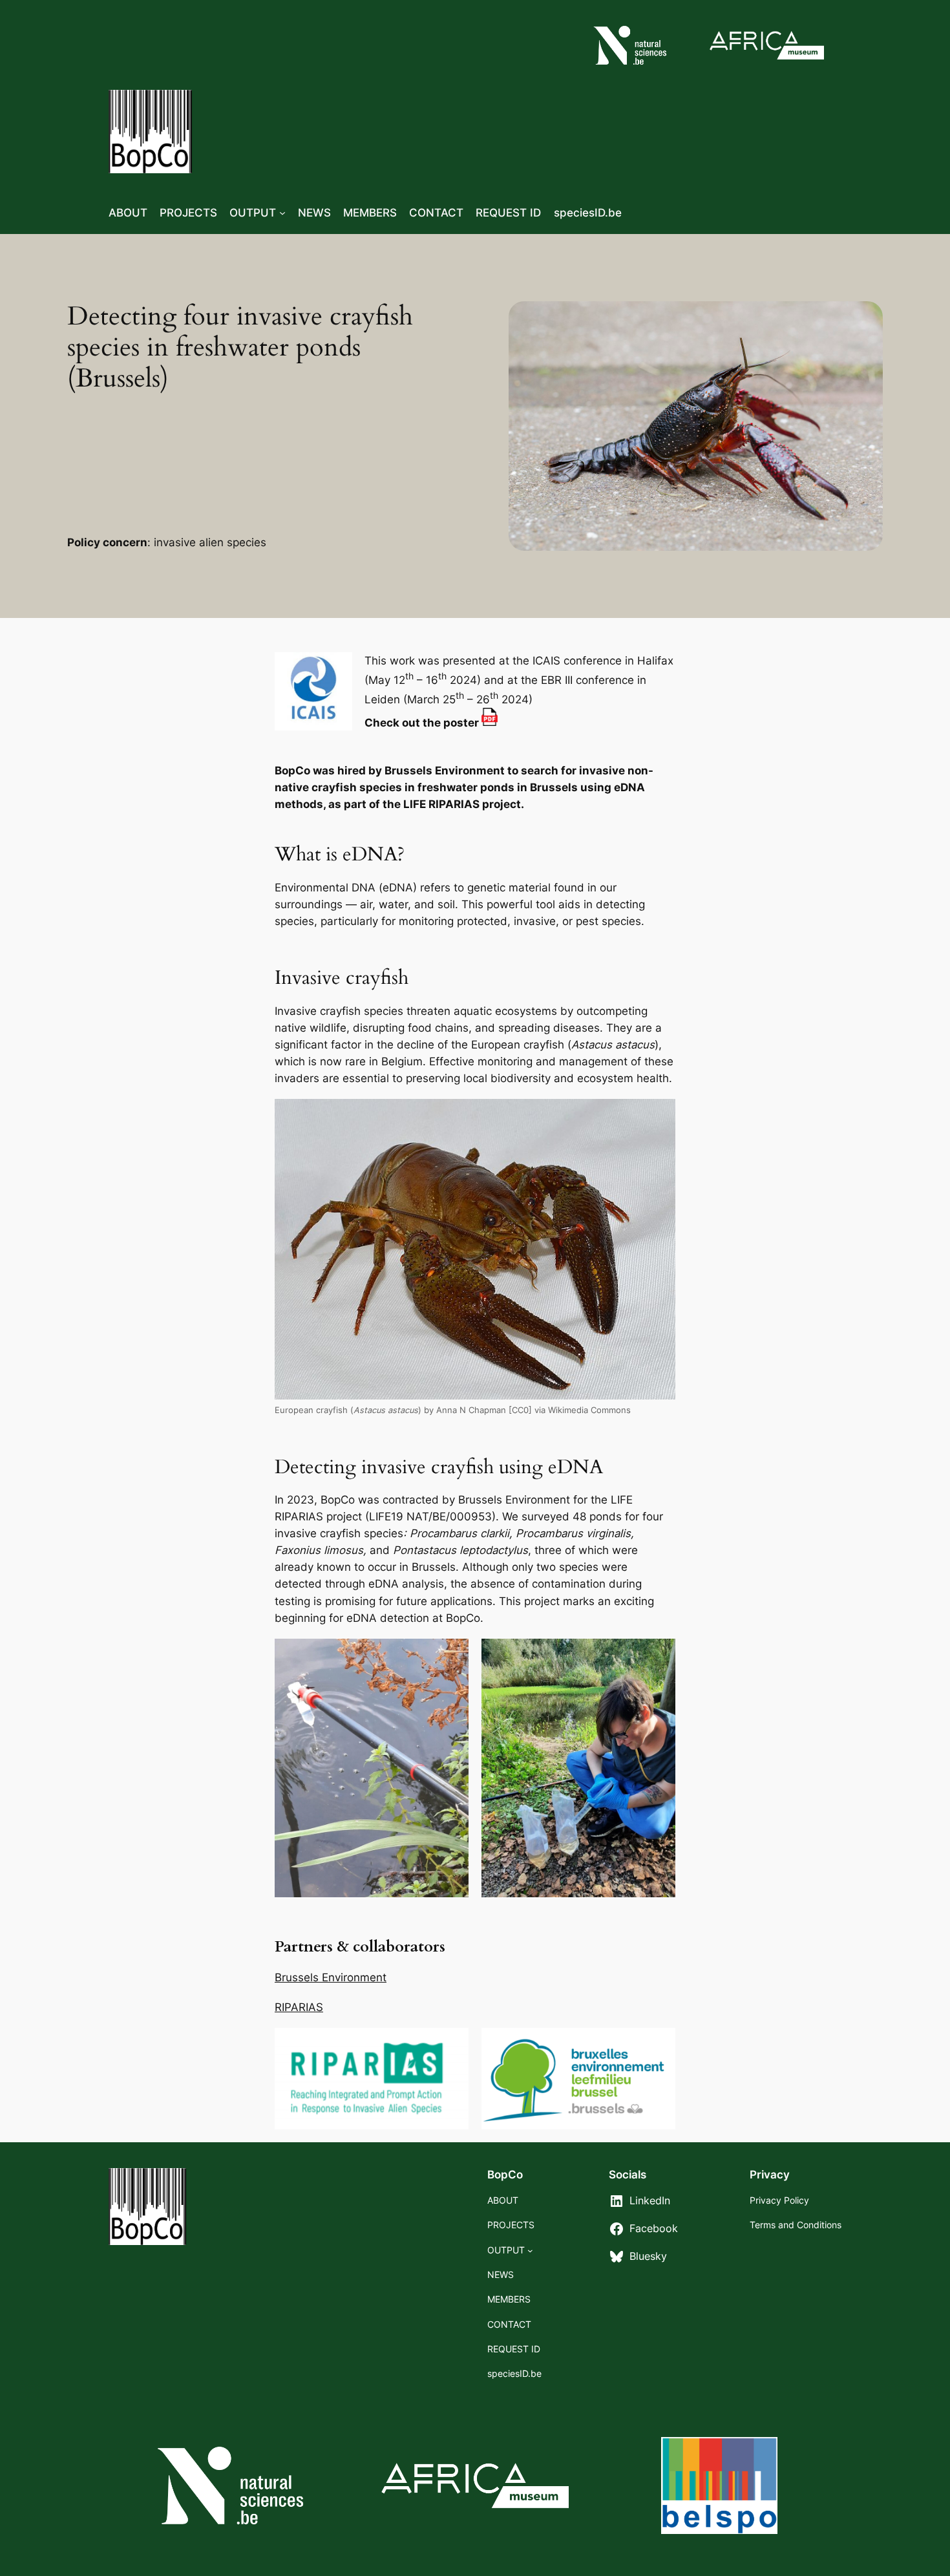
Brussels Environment (331, 1977)
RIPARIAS (299, 2007)
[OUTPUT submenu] (282, 213)
